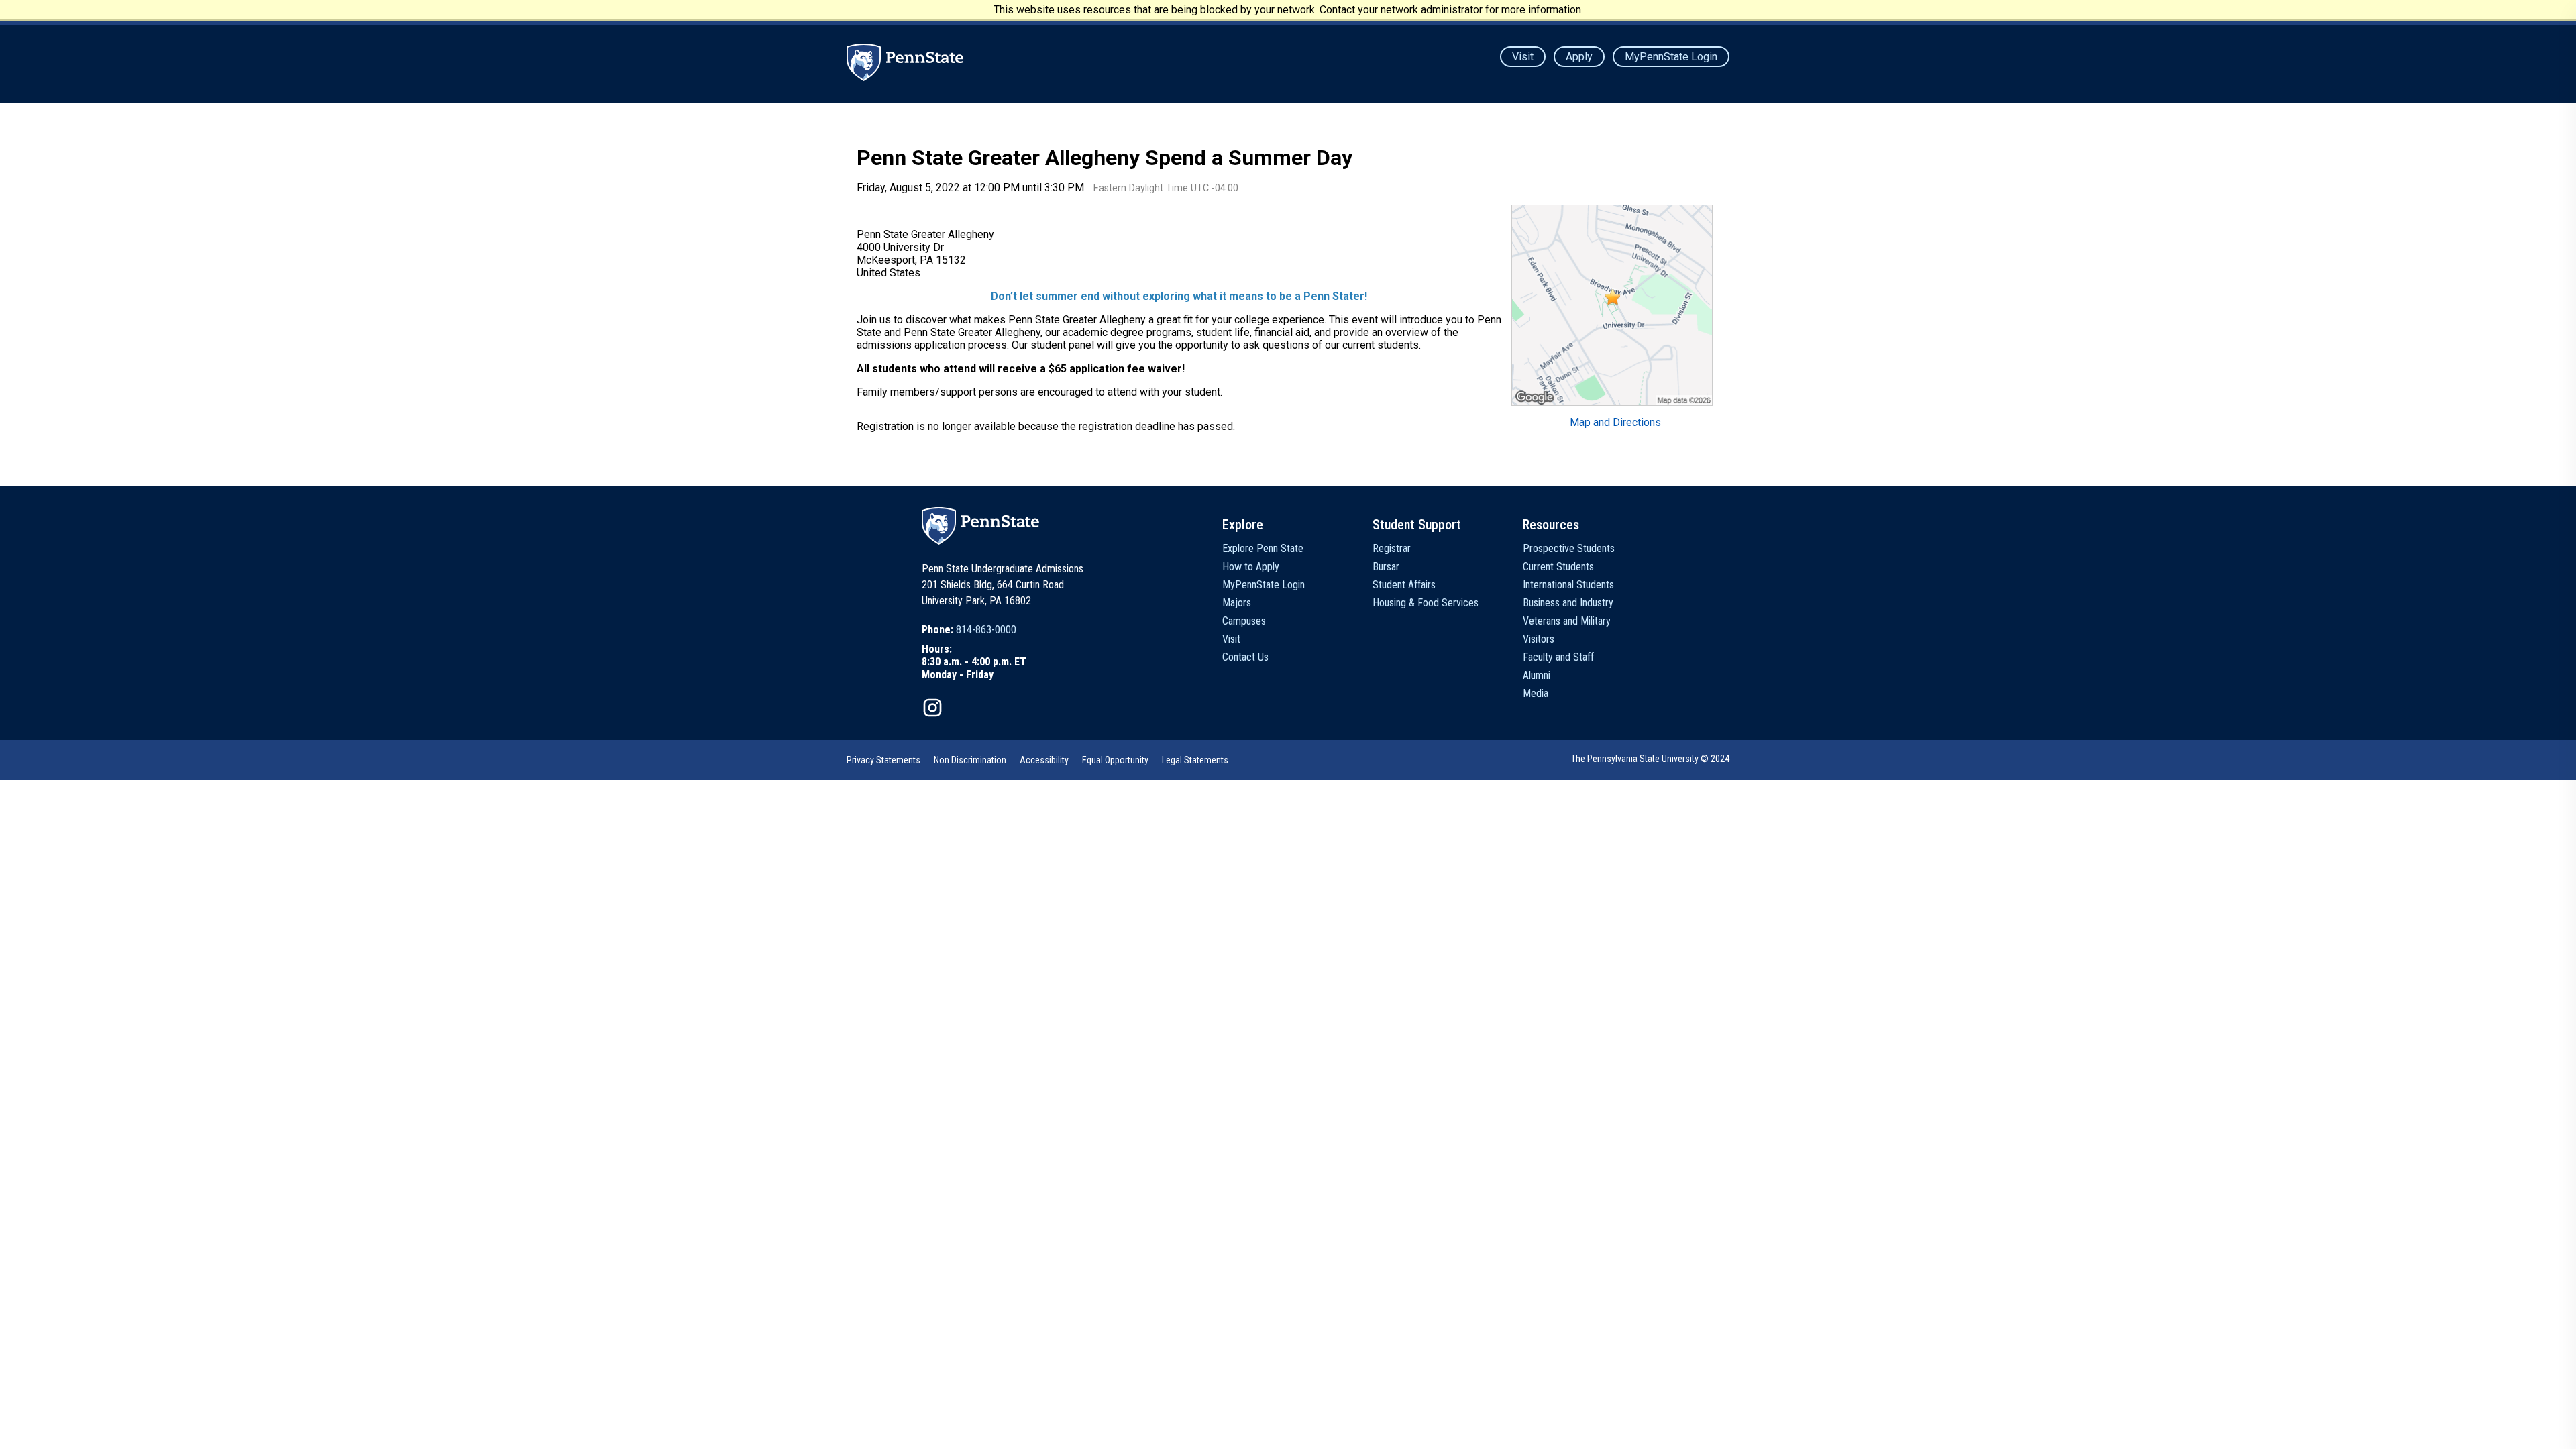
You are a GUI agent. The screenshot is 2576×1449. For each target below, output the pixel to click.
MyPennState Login (1671, 57)
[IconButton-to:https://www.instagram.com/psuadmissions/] (932, 708)
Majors (1237, 603)
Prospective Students (1569, 548)
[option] (974, 630)
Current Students (1558, 567)
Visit (1523, 57)
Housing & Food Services (1426, 603)
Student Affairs (1404, 585)
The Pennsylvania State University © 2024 (1650, 759)
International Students (1568, 585)
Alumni (1537, 675)
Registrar (1392, 548)
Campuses (1244, 621)
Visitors (1539, 639)
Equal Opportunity (1115, 760)
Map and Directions (1615, 422)
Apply (1579, 57)
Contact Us (1245, 657)
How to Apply (1251, 567)
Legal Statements (1195, 760)
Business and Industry (1568, 603)
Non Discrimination (970, 760)
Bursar (1386, 567)
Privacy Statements (883, 760)
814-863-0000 (986, 630)
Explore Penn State (1263, 548)
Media (1536, 693)
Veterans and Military (1567, 621)
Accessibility (1044, 760)
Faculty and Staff (1558, 657)
